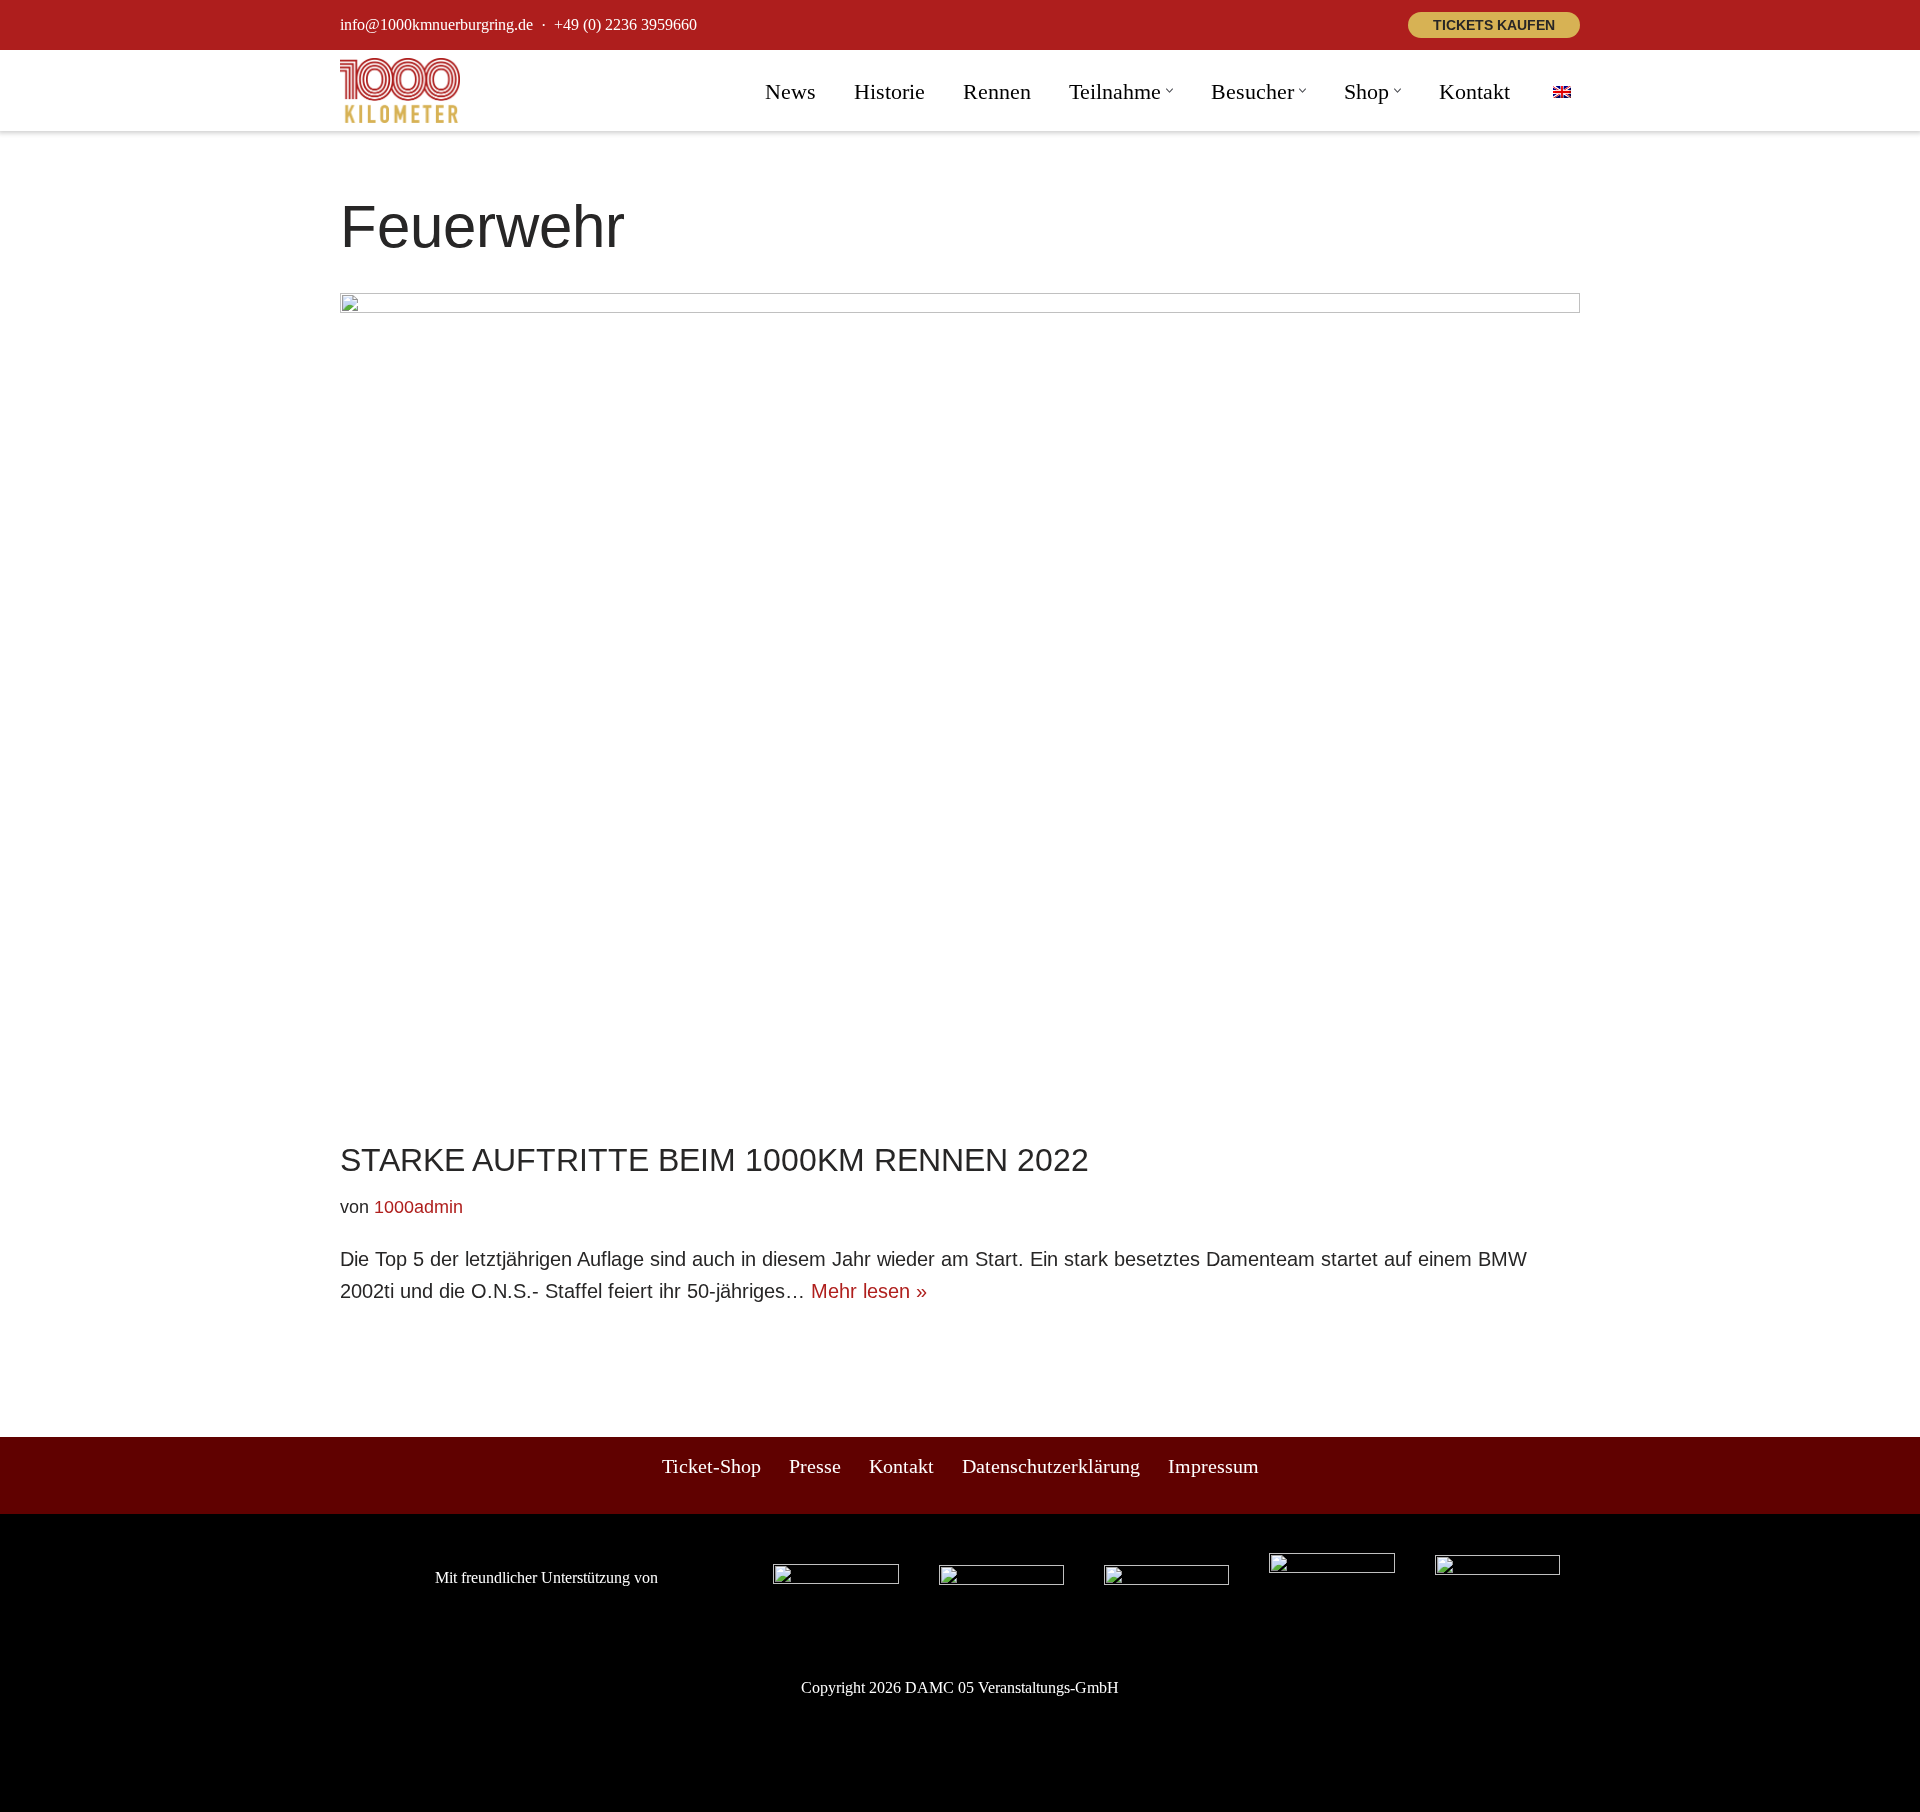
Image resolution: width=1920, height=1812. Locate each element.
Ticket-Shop (711, 1466)
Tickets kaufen (1494, 25)
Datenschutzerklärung (1051, 1466)
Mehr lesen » (869, 1291)
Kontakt (1474, 91)
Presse (815, 1466)
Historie (889, 91)
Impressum (1213, 1466)
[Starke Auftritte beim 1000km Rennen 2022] (960, 706)
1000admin (418, 1207)
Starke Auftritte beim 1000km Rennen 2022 (714, 1160)
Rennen (997, 91)
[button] (1169, 90)
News (790, 91)
